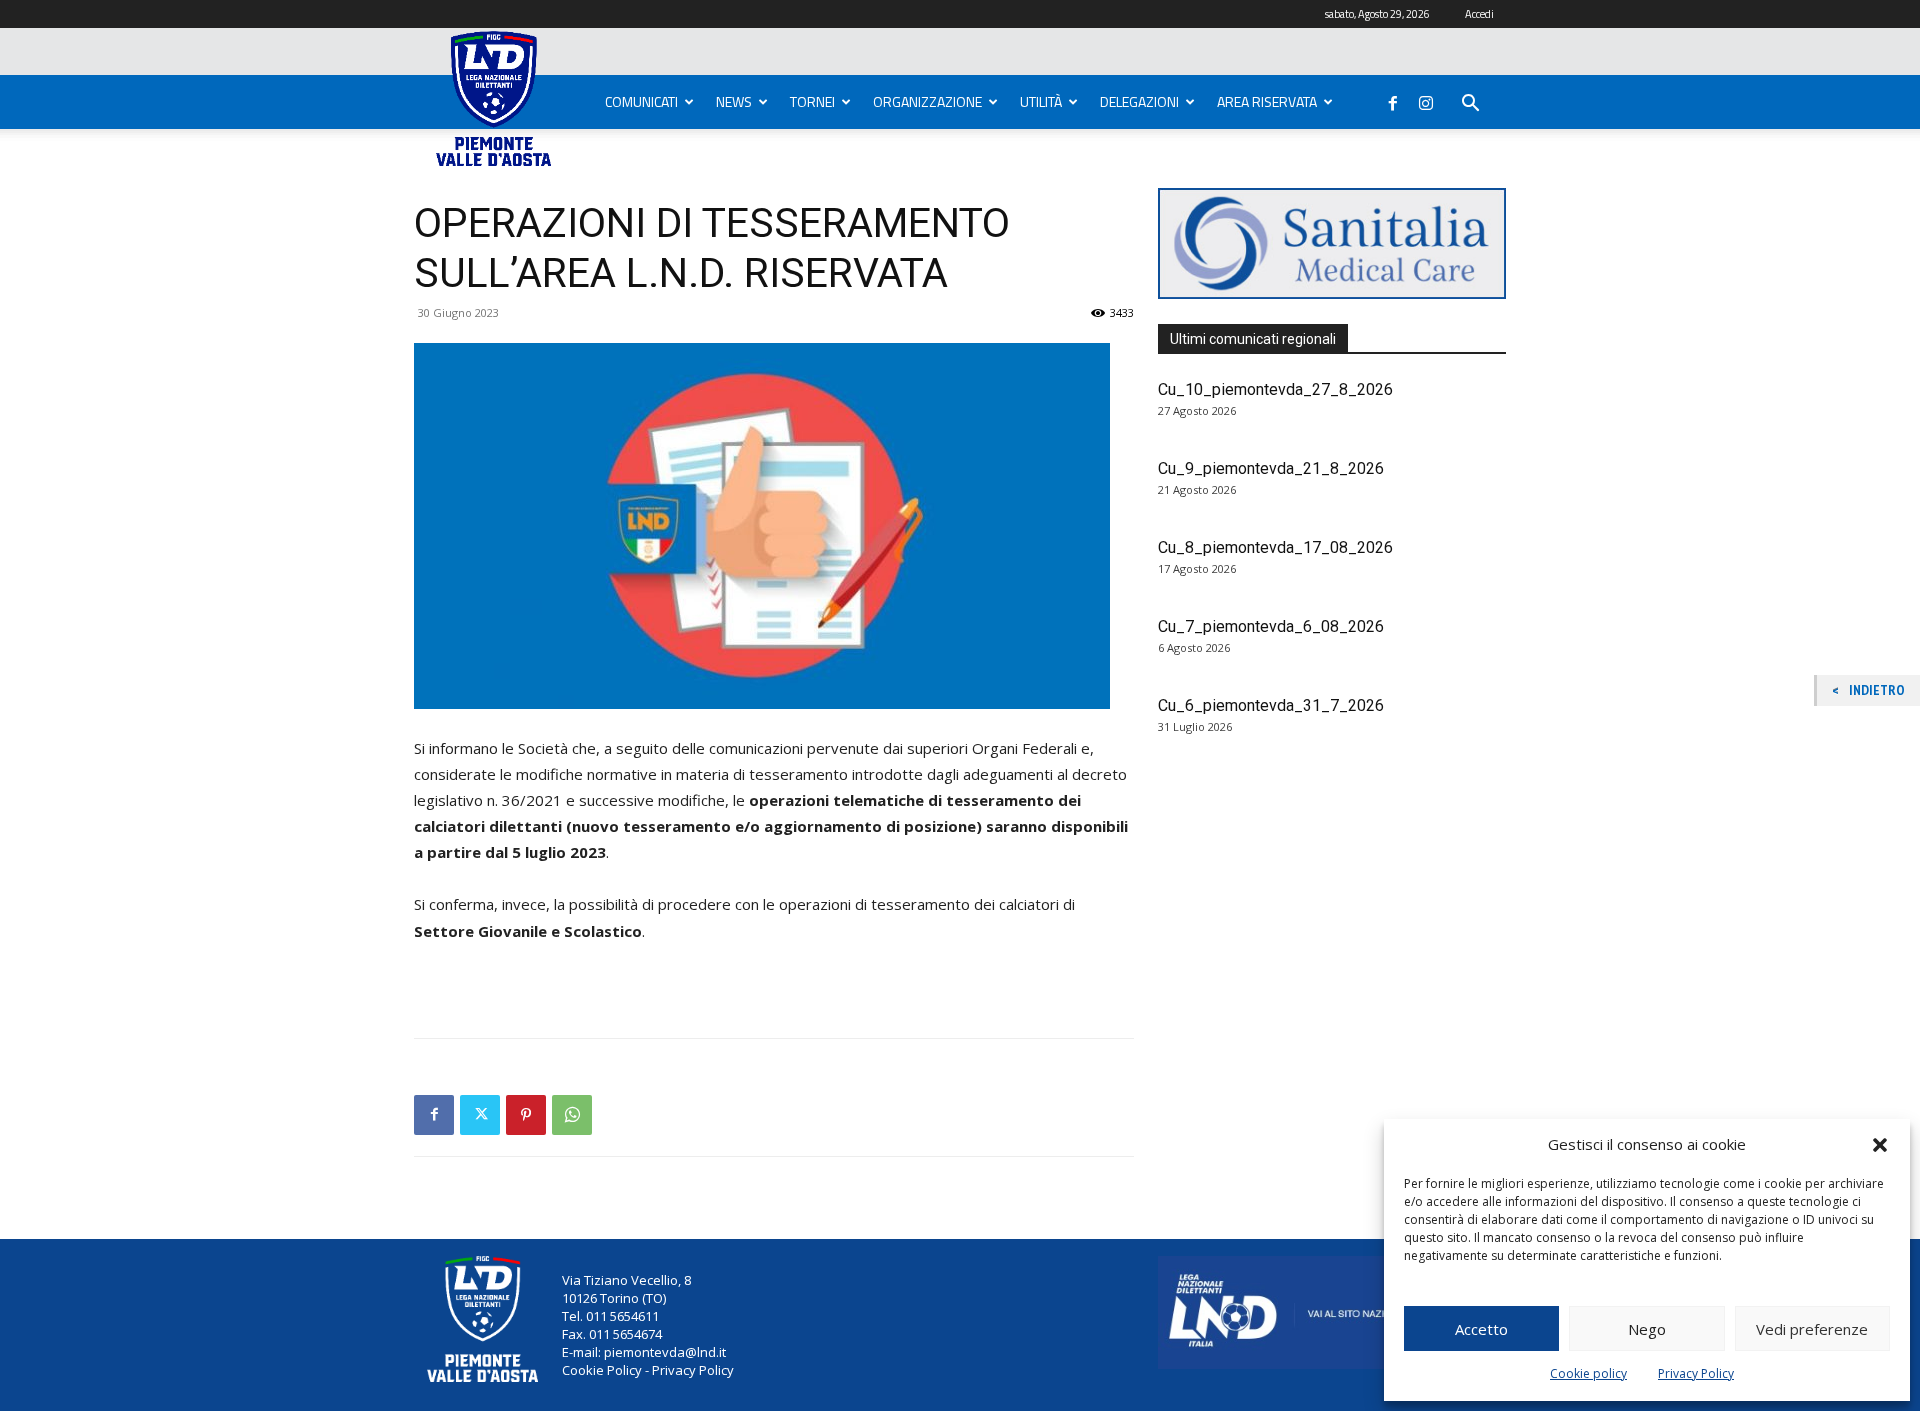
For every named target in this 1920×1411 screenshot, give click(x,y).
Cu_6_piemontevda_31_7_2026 (1271, 705)
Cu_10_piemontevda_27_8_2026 (1275, 389)
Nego (1647, 1329)
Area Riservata (1267, 101)
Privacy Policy (1696, 1373)
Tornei (812, 101)
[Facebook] (1393, 99)
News (734, 101)
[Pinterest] (526, 1115)
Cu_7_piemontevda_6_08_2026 (1271, 626)
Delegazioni (1139, 101)
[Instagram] (1426, 99)
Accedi (1479, 14)
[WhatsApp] (572, 1115)
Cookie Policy (602, 1370)
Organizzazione (927, 101)
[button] (1880, 1145)
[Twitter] (480, 1115)
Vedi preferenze (1812, 1329)
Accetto (1481, 1329)
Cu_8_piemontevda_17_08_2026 (1275, 547)
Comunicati (641, 101)
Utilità (1041, 101)
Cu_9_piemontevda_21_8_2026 (1271, 468)
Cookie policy (1588, 1373)
